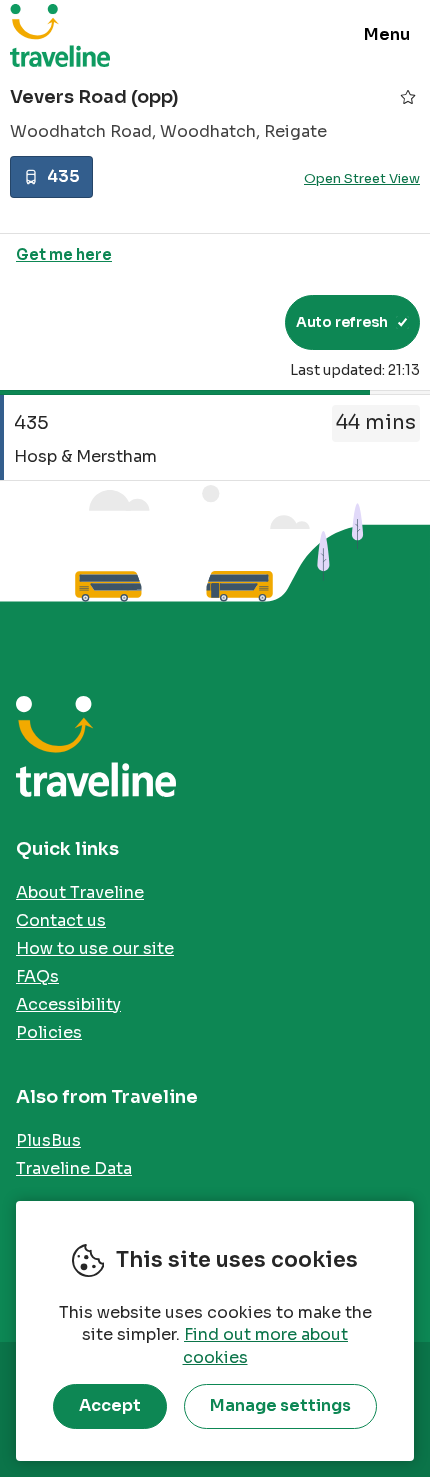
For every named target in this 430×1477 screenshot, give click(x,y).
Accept (110, 1405)
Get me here (64, 254)
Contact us (61, 920)
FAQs (37, 976)
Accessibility (68, 1004)
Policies (49, 1032)
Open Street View (362, 178)
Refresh (233, 322)
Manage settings (280, 1405)
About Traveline (80, 892)
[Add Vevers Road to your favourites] (408, 97)
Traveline (60, 35)
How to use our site (95, 948)
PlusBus (48, 1140)
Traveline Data (74, 1168)
